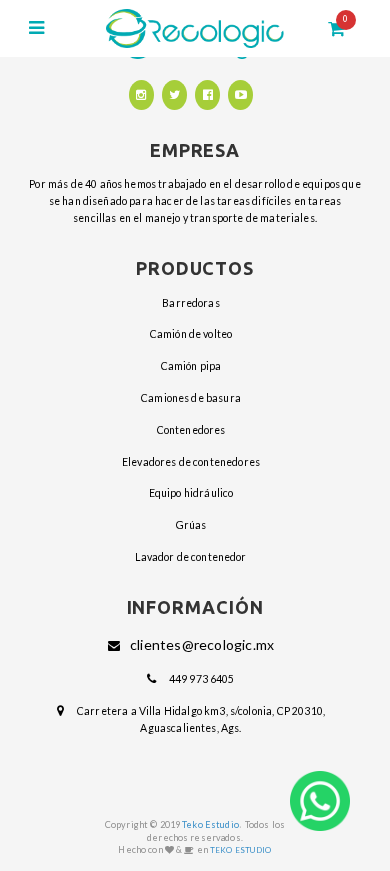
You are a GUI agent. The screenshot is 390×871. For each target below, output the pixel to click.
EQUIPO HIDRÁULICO (191, 493)
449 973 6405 (202, 679)
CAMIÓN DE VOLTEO (191, 334)
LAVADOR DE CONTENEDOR (190, 557)
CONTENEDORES (191, 430)
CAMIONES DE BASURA (191, 398)
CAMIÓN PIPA (191, 366)
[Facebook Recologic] (207, 95)
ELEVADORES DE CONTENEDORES (191, 462)
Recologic (195, 28)
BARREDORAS (191, 303)
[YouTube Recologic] (240, 95)
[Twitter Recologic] (174, 95)
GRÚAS (191, 525)
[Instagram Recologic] (141, 95)
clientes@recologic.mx (202, 644)
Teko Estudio (210, 824)
